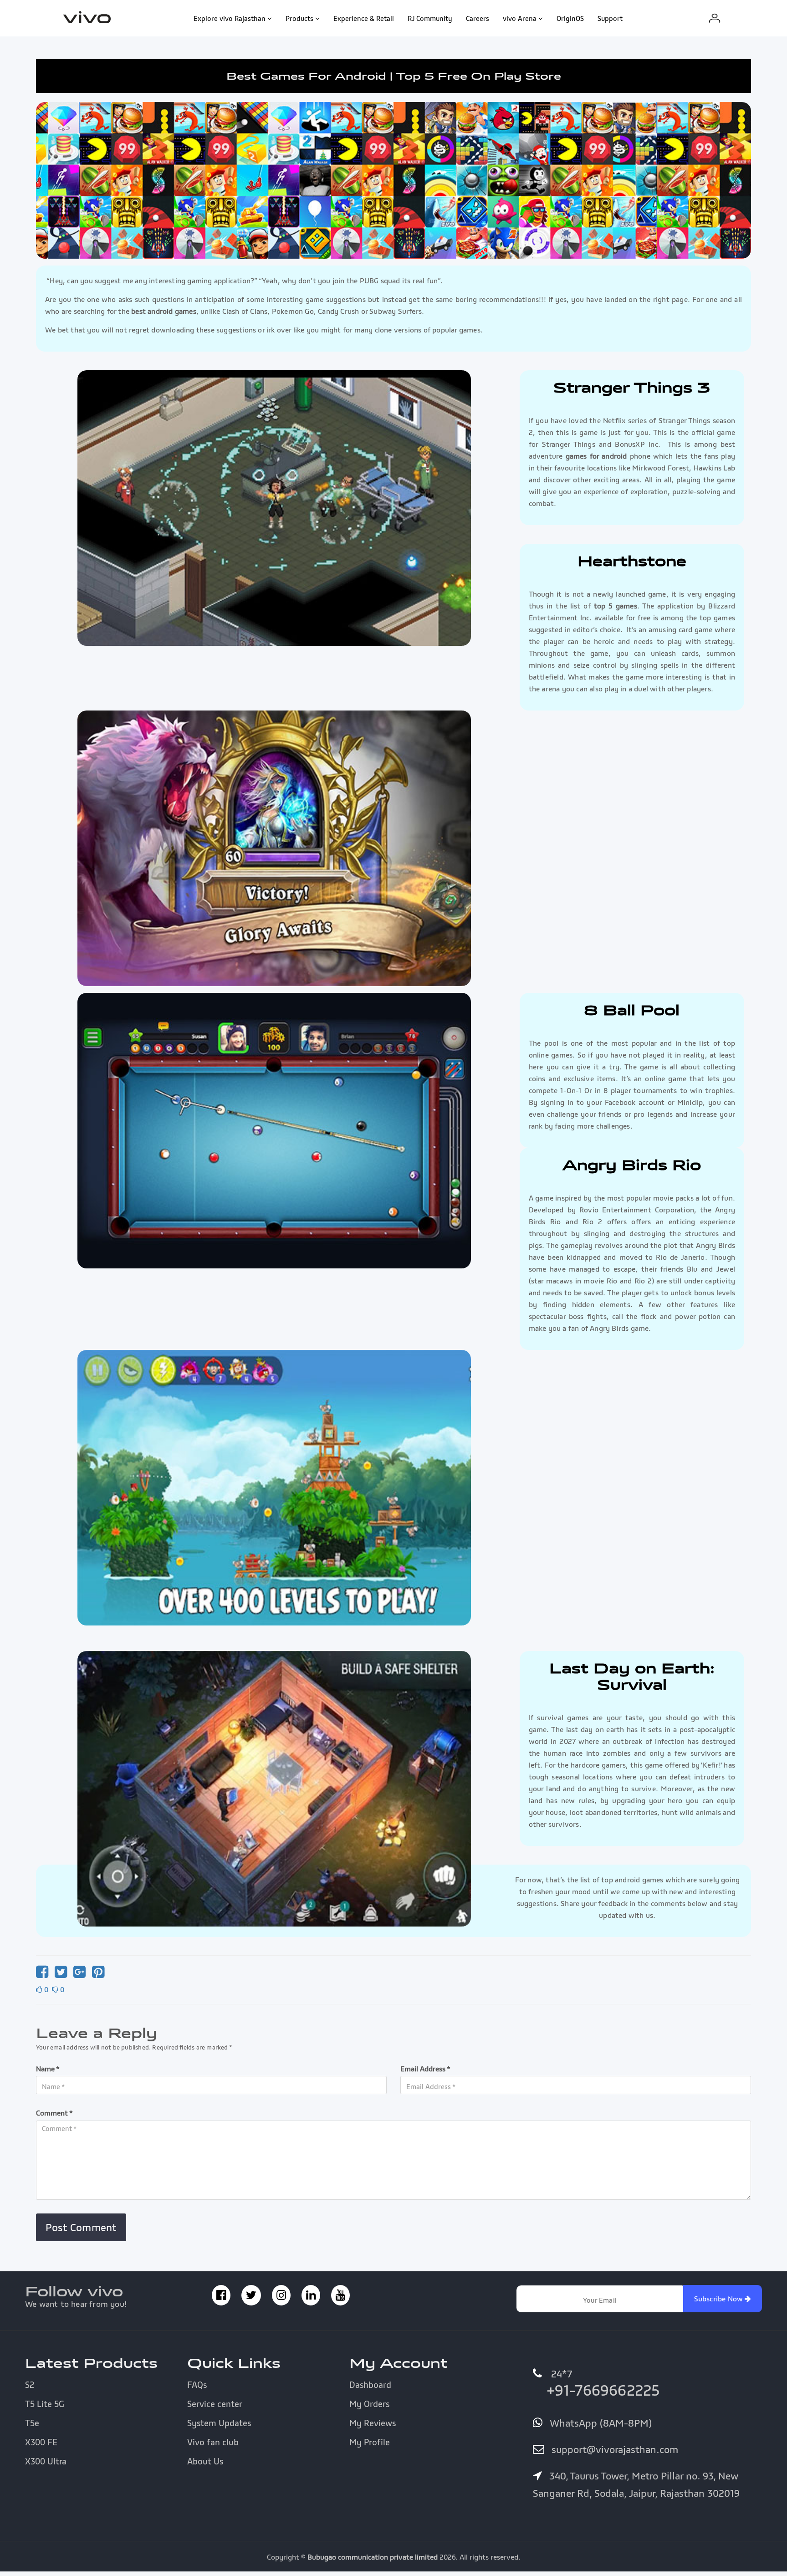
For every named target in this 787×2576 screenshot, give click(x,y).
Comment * (54, 2113)
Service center (215, 2404)
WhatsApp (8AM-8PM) (599, 2423)
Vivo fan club (213, 2442)
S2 (30, 2385)
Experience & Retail (364, 18)
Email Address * (425, 2069)
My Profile (370, 2442)
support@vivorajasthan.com (613, 2449)
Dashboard (370, 2385)
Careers (478, 18)
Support (610, 18)
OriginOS (570, 18)
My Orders (369, 2404)
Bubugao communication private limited (373, 2557)
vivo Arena (520, 18)
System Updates (219, 2423)
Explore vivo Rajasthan (230, 18)
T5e (32, 2423)
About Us (205, 2461)
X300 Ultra (46, 2461)
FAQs (197, 2385)
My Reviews (373, 2423)
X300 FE (41, 2442)
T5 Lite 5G (45, 2404)
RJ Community (430, 18)
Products (299, 18)
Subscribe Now (720, 2299)
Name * (48, 2069)
